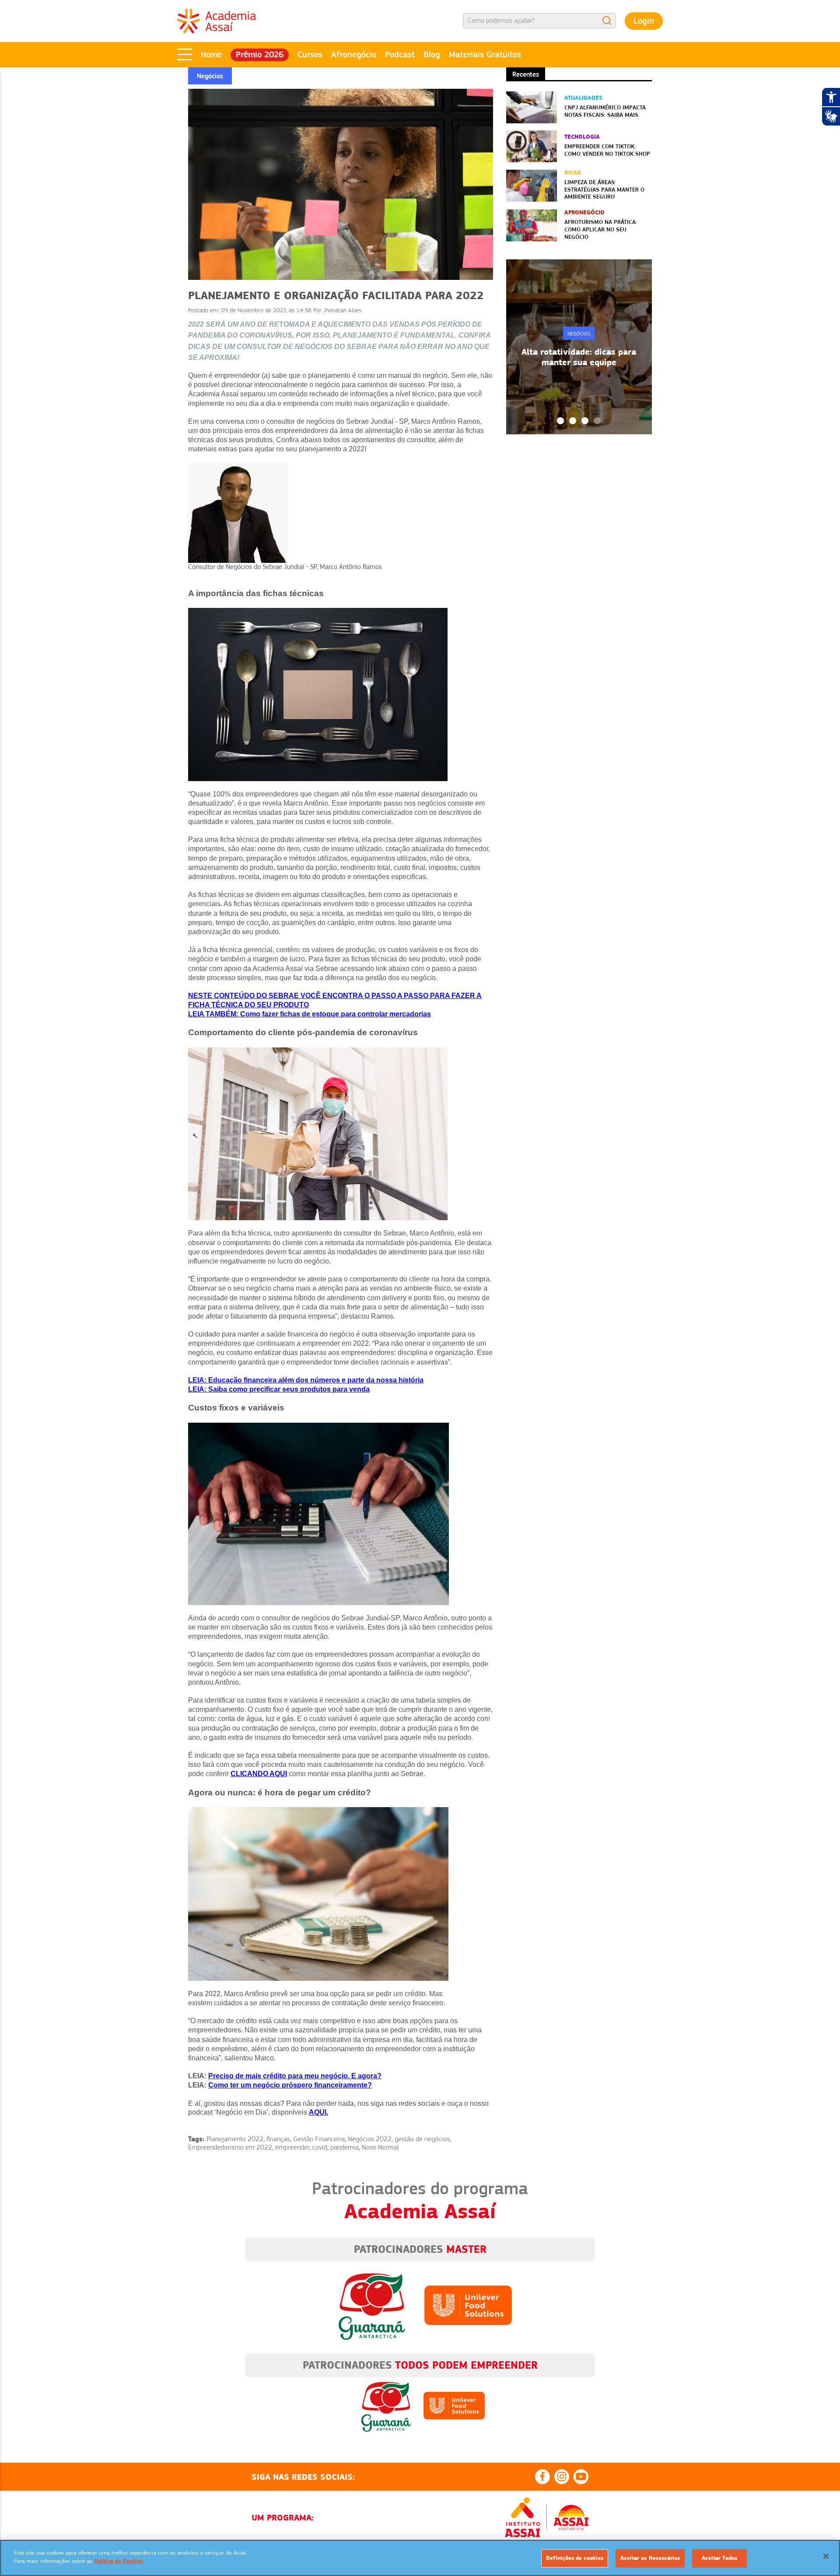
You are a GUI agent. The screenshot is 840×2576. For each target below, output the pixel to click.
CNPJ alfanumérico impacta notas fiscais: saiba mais (605, 111)
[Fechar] (826, 2556)
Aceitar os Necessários (650, 2558)
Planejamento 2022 (235, 2139)
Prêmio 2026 (260, 54)
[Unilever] (468, 2305)
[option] (579, 347)
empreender (292, 2147)
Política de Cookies (119, 2561)
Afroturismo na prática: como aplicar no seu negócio (601, 229)
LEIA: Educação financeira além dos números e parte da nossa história (306, 1380)
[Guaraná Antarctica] (372, 2305)
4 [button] (597, 421)
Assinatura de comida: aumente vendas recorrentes (579, 357)
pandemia (345, 2147)
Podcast (400, 54)
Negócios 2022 (370, 2139)
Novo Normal (380, 2147)
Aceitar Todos (719, 2558)
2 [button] (573, 421)
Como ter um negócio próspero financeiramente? (290, 2085)
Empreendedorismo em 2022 (230, 2147)
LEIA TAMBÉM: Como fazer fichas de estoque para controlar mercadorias (310, 1014)
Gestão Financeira (319, 2139)
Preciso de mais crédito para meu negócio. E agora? (295, 2076)
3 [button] (585, 421)
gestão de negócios (422, 2139)
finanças (278, 2139)
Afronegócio (354, 54)
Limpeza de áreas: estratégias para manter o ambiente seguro (604, 189)
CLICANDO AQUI (259, 1774)
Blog (432, 54)
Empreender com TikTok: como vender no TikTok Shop (607, 150)
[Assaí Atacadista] (571, 2517)
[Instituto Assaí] (522, 2517)
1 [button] (560, 421)
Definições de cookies (575, 2558)
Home (211, 54)
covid (320, 2147)
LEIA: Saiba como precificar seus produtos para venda (279, 1389)
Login (644, 21)
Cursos (310, 54)
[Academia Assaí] (217, 21)
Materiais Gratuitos (485, 54)
